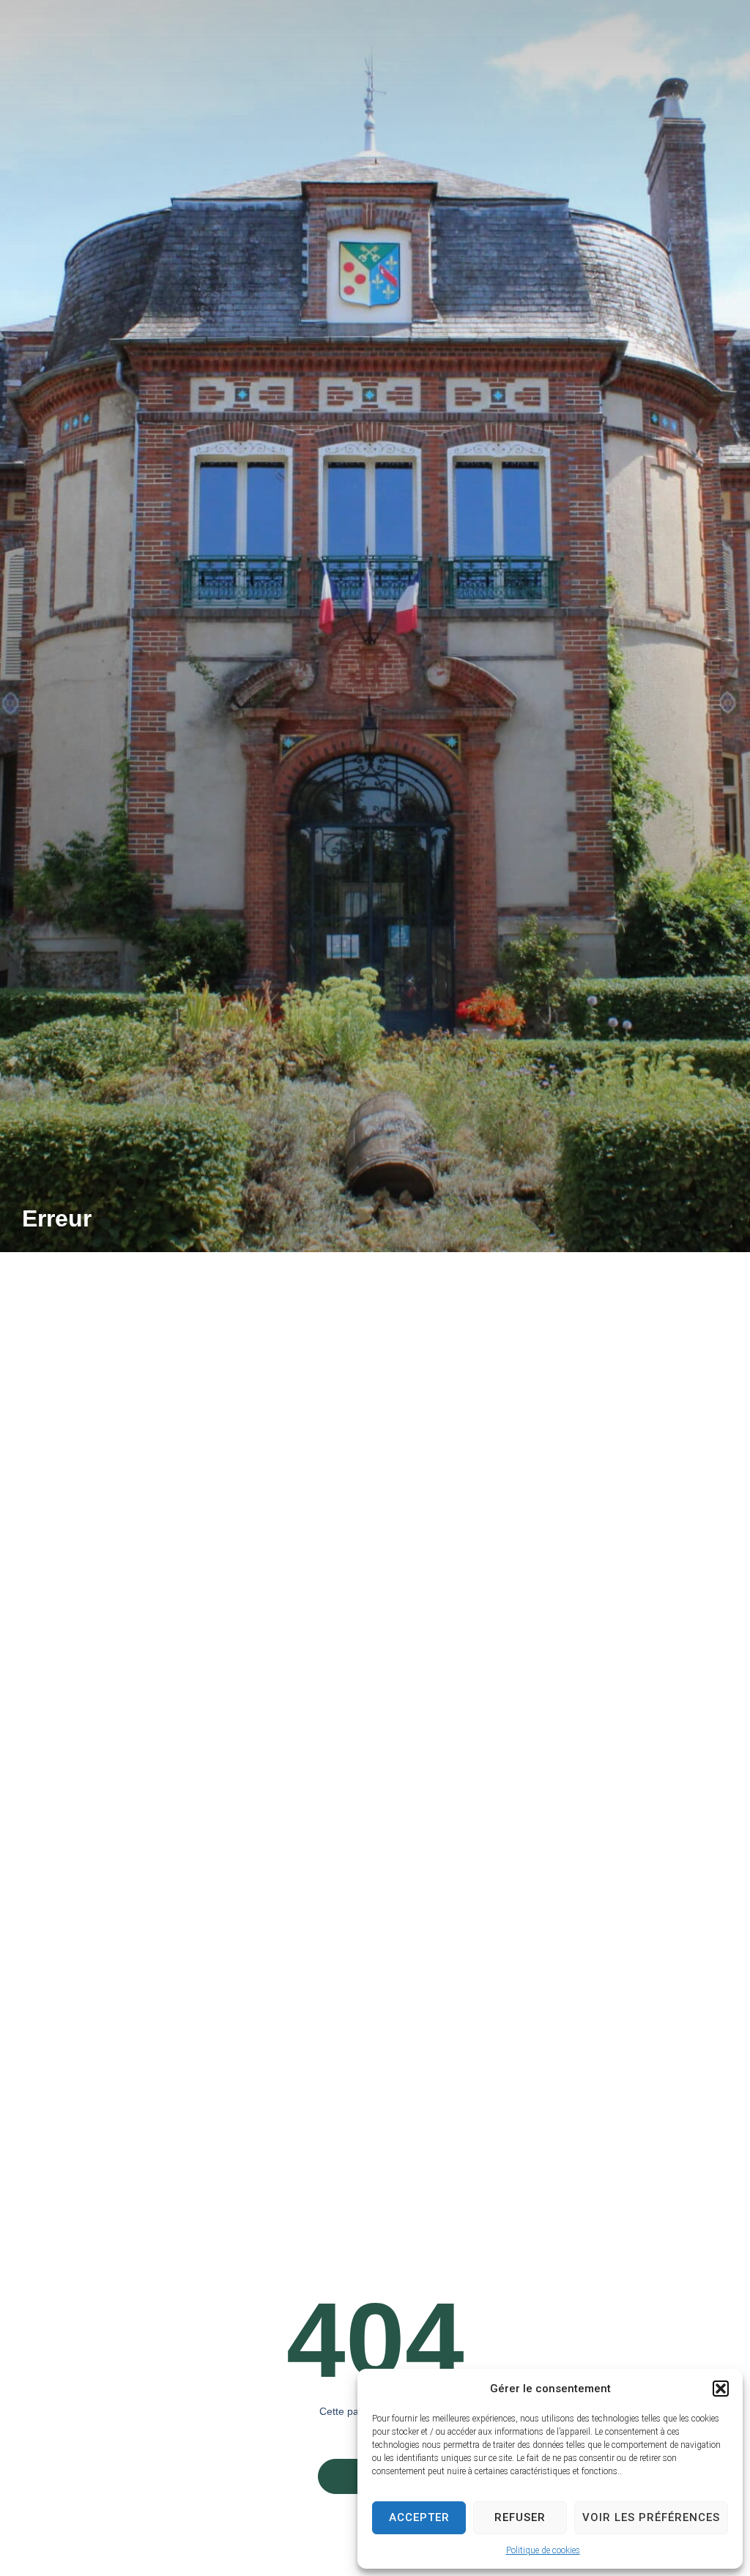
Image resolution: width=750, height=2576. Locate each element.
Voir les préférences (651, 2517)
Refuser (520, 2517)
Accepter (419, 2517)
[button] (721, 2389)
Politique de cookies (543, 2550)
